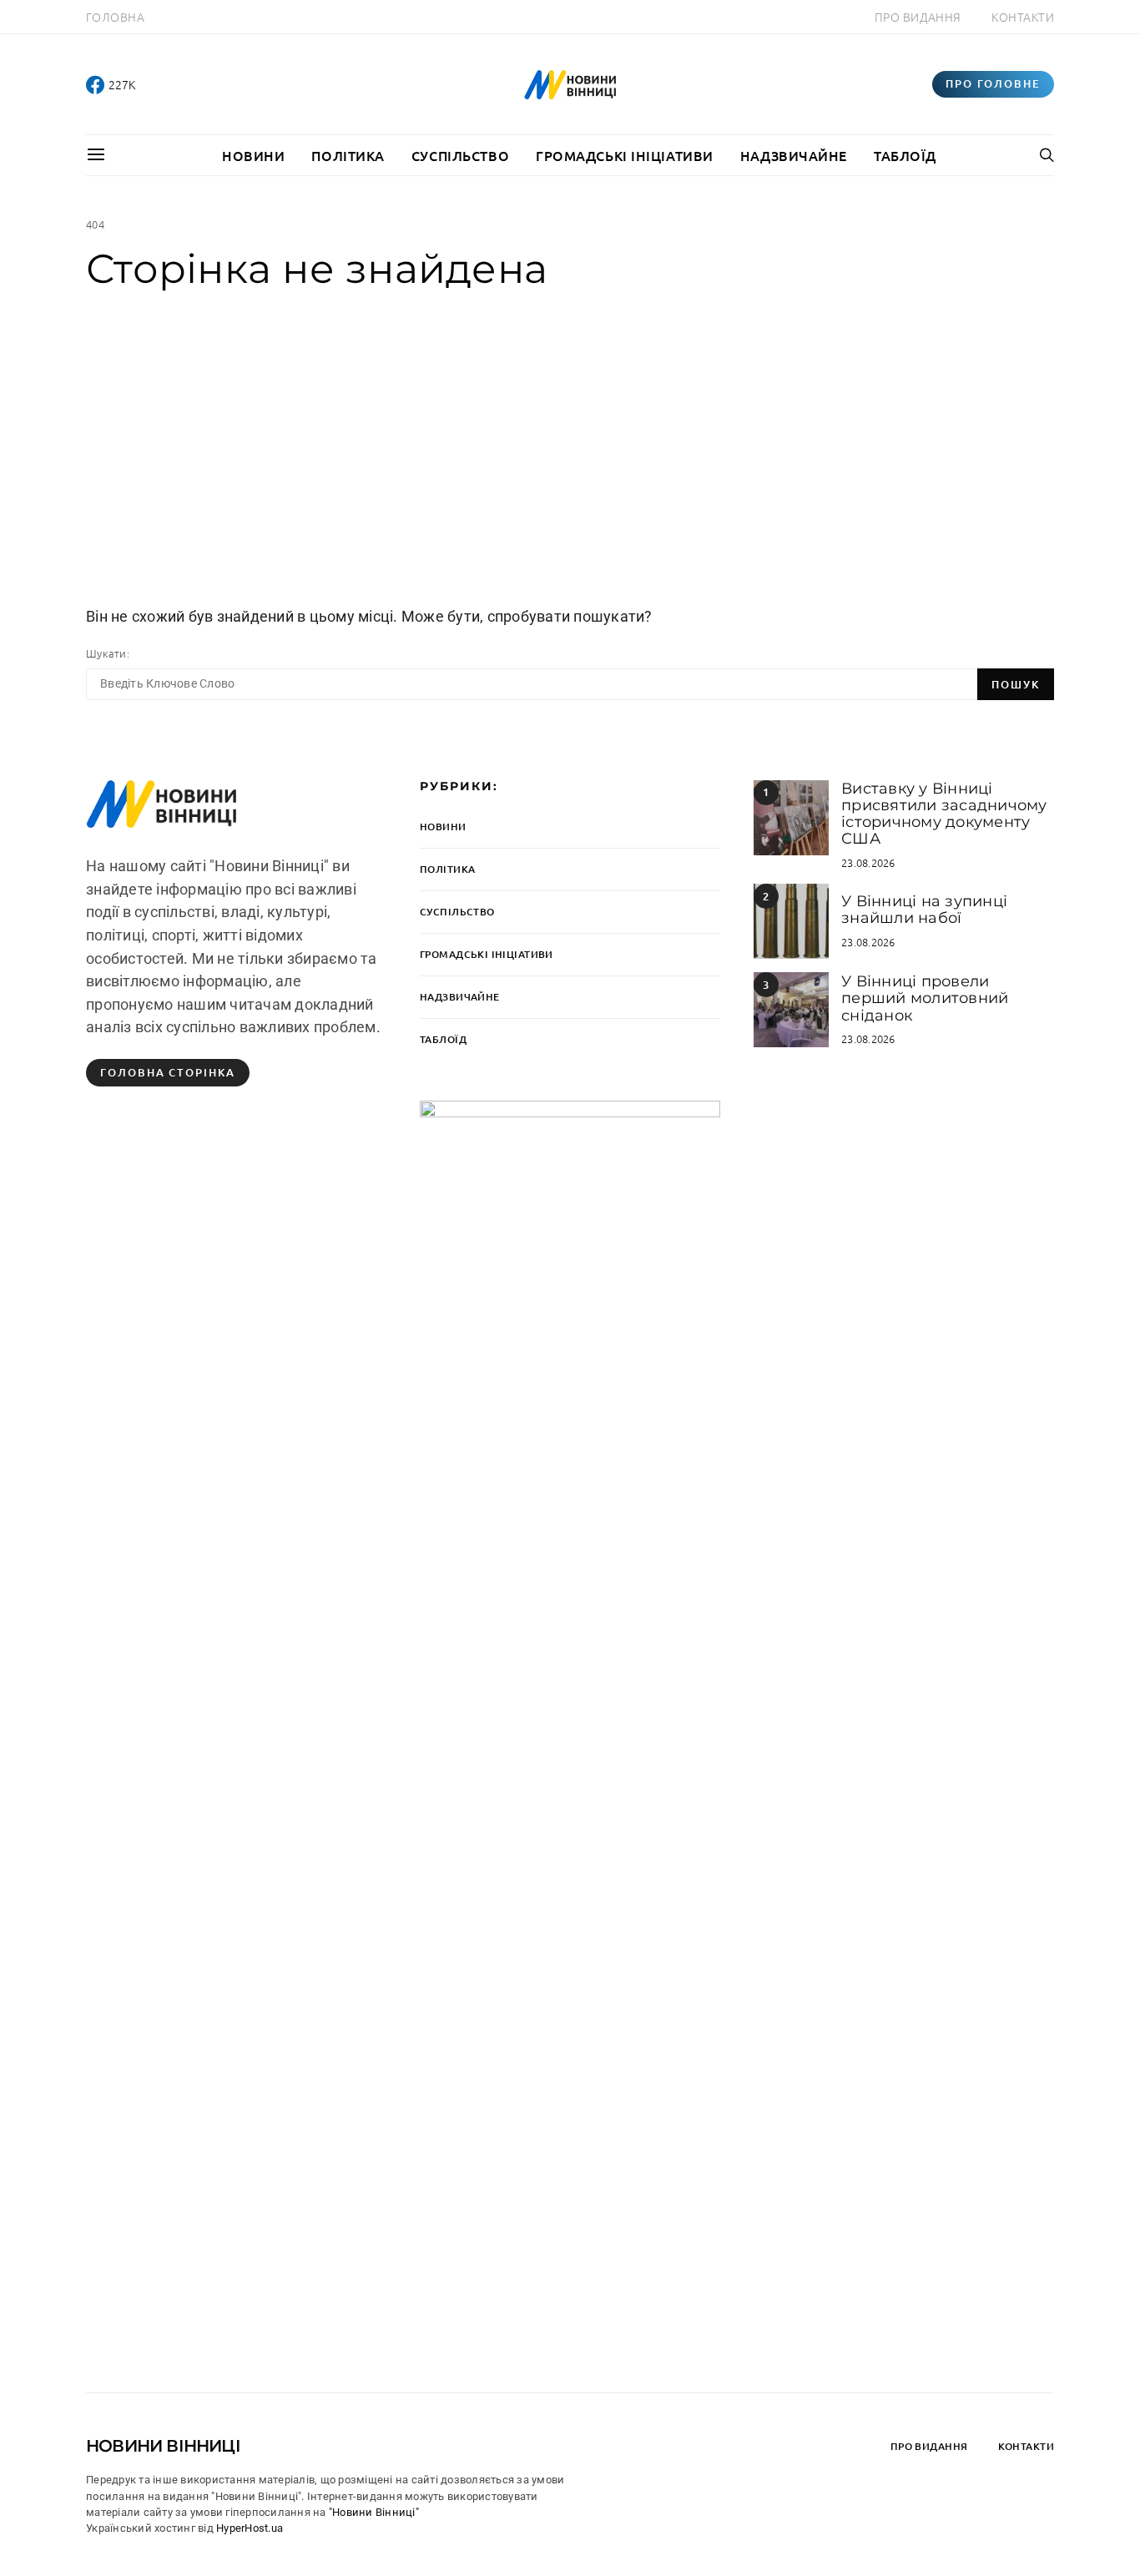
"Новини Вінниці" (374, 2512)
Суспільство (460, 155)
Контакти (1023, 17)
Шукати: (108, 653)
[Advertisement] (570, 448)
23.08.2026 (868, 862)
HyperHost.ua (250, 2528)
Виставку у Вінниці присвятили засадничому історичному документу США (944, 814)
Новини (253, 155)
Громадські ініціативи (625, 155)
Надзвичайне (794, 155)
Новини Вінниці (163, 2446)
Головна (115, 17)
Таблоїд (905, 155)
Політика (348, 155)
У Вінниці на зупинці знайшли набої (924, 910)
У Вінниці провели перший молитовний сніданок (925, 998)
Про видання (918, 17)
